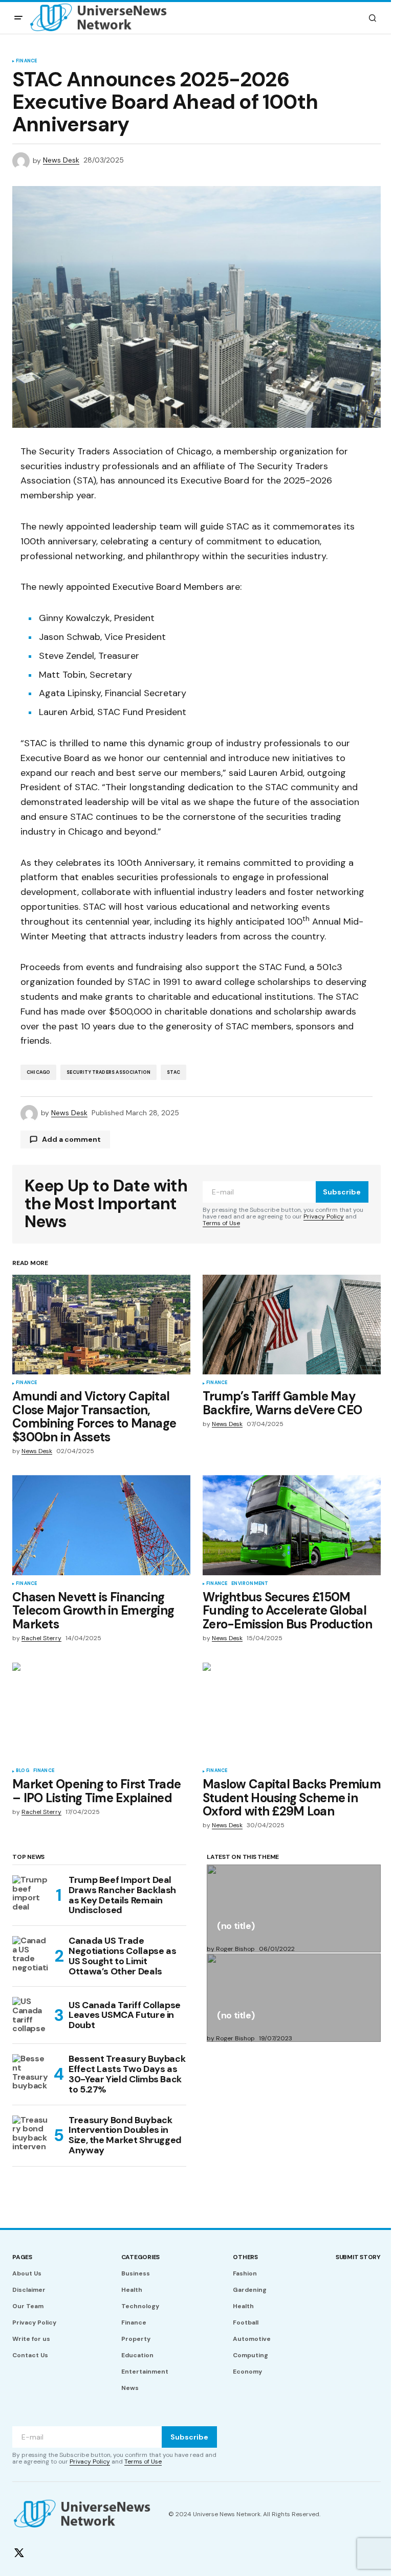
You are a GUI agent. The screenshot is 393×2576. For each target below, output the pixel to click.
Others (245, 2257)
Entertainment (145, 2372)
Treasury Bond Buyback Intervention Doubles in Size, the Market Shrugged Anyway (125, 2136)
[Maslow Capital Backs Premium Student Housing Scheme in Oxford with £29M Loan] (292, 1713)
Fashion (245, 2273)
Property (136, 2339)
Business (136, 2273)
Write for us (31, 2339)
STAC (173, 1072)
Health (132, 2290)
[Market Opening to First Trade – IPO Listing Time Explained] (101, 1713)
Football (246, 2322)
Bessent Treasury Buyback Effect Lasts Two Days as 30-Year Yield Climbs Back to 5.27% (127, 2074)
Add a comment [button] (71, 1139)
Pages (22, 2257)
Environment (250, 1584)
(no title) (236, 1927)
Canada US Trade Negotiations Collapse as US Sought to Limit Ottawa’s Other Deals (122, 1956)
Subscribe (342, 1192)
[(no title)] (294, 1908)
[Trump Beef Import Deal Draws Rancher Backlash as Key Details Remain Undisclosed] (31, 1894)
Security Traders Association (108, 1072)
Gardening (250, 2290)
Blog (23, 1771)
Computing (250, 2355)
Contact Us (30, 2355)
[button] (18, 18)
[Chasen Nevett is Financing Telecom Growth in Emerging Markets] (101, 1525)
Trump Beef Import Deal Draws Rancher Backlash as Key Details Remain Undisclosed (122, 1895)
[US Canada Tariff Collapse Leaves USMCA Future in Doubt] (31, 2015)
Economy (247, 2372)
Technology (140, 2306)
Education (137, 2355)
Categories (141, 2257)
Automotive (252, 2339)
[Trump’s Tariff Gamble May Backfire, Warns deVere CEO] (292, 1325)
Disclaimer (29, 2290)
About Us (27, 2273)
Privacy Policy (324, 1216)
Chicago (38, 1072)
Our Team (28, 2306)
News (130, 2388)
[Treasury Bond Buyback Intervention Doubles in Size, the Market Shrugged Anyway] (31, 2134)
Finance (26, 61)
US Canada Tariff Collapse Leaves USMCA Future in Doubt (125, 2015)
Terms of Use (221, 1223)
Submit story (358, 2257)
